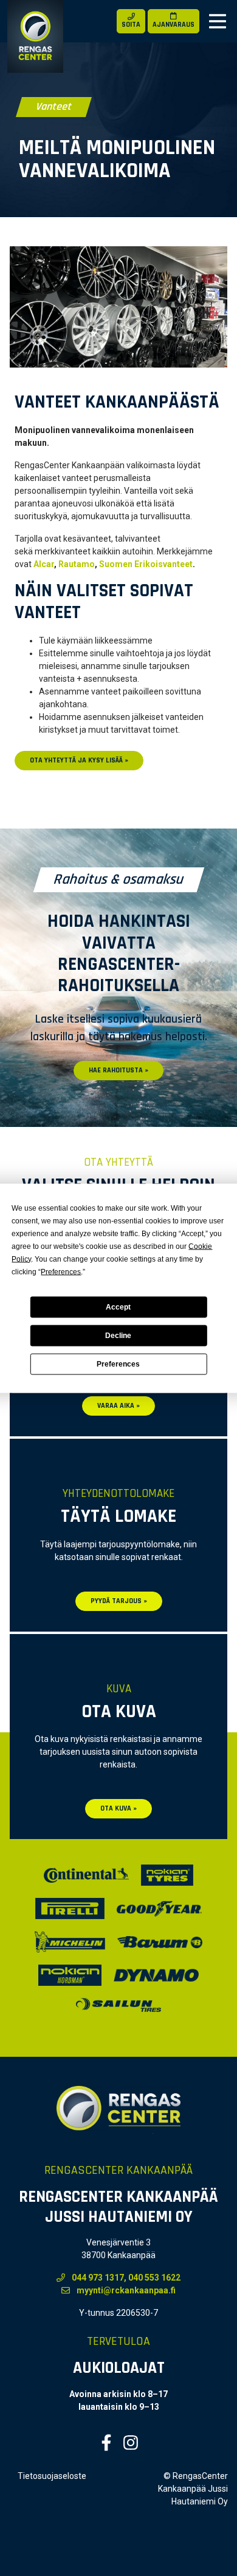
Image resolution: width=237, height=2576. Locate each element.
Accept (118, 1307)
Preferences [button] (61, 1271)
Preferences (118, 1364)
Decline (118, 1336)
